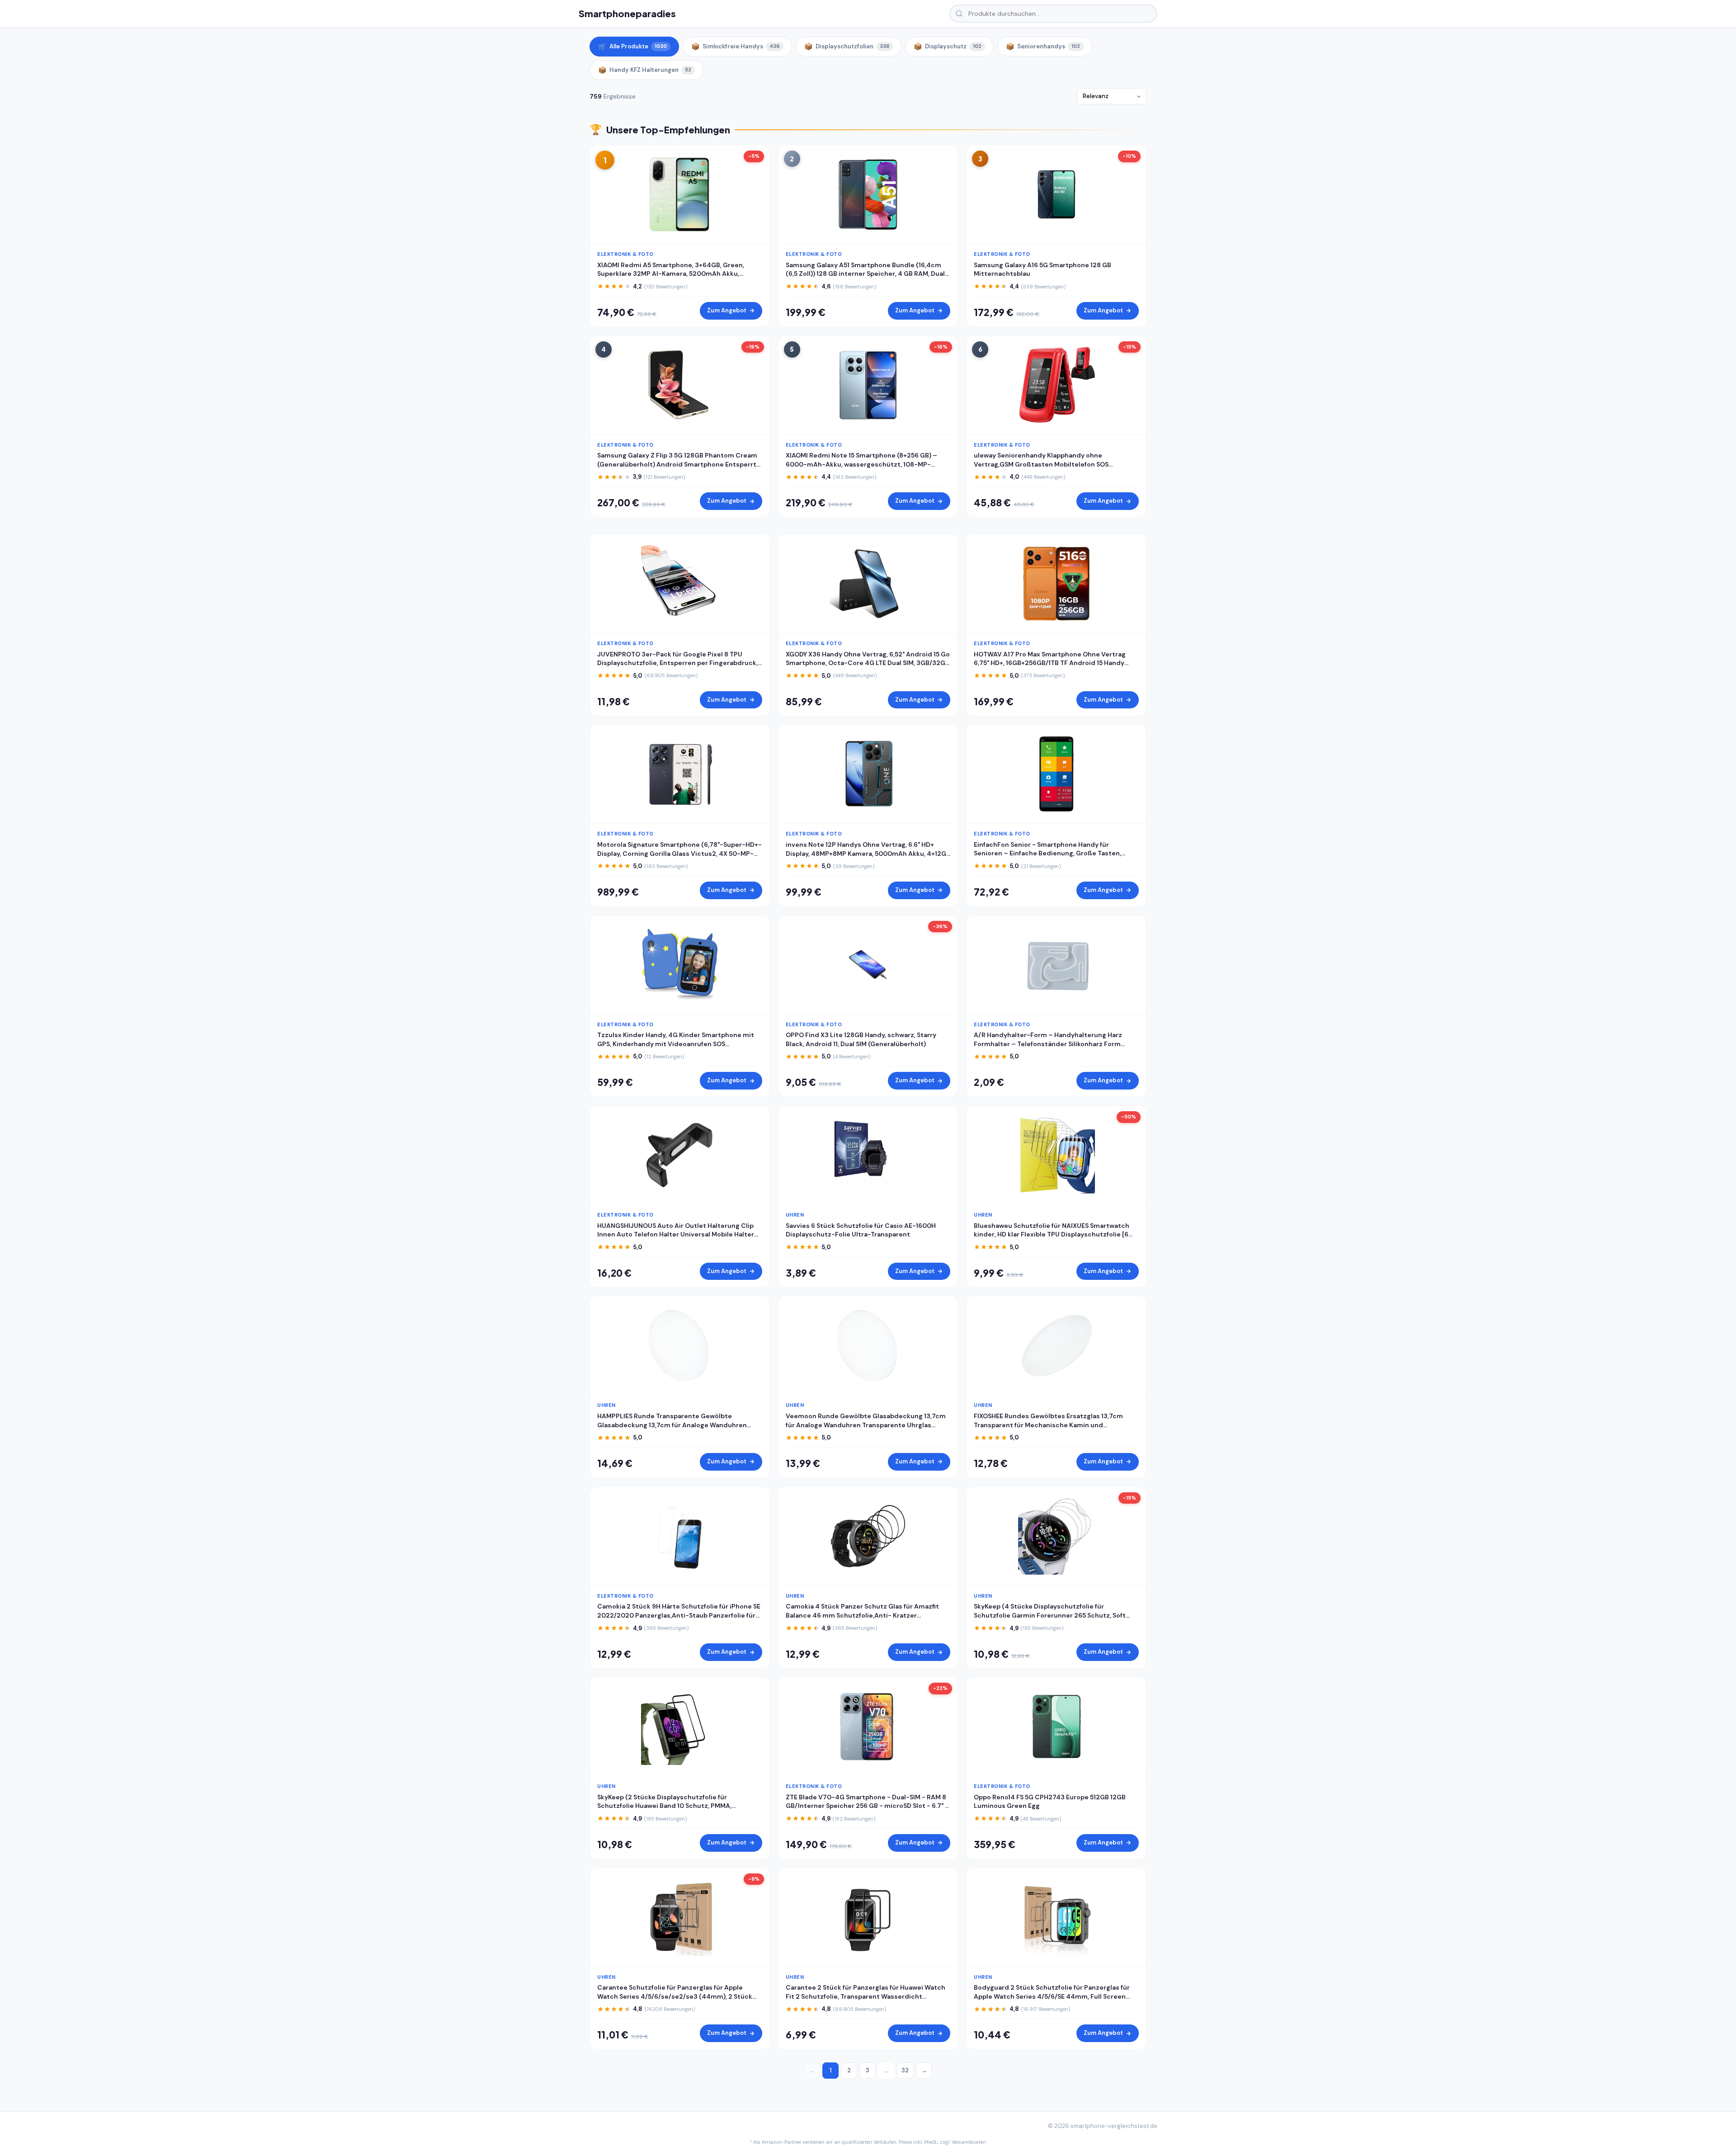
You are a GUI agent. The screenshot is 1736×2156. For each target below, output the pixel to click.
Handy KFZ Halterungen (645, 70)
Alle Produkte (632, 47)
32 (905, 2070)
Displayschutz (948, 47)
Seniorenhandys (1043, 47)
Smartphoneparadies (627, 13)
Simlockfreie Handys (736, 47)
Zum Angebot (727, 310)
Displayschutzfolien (847, 47)
